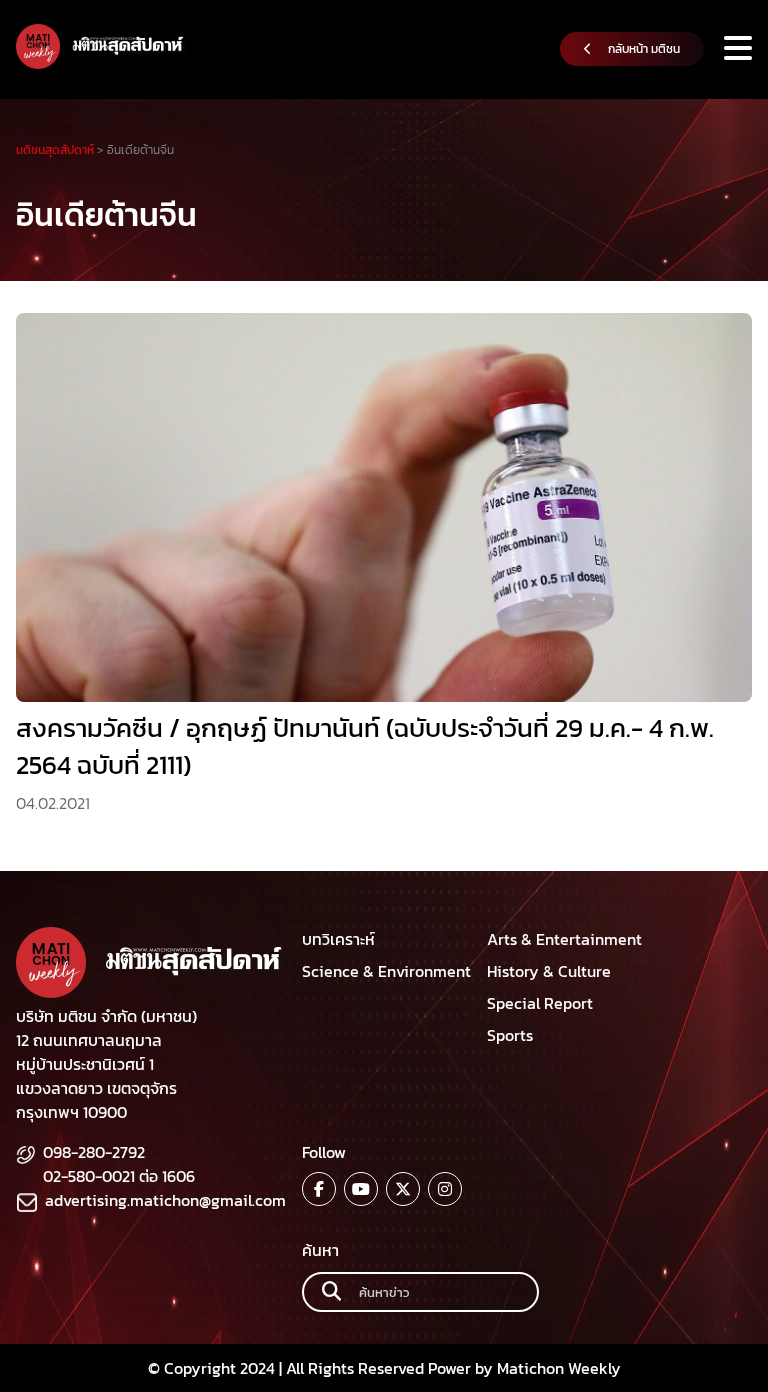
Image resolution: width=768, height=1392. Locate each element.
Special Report (540, 1003)
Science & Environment (386, 971)
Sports (510, 1035)
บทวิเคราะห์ (338, 939)
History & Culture (549, 971)
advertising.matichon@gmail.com (165, 1200)
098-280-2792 (94, 1152)
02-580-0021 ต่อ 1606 (119, 1176)
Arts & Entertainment (564, 939)
